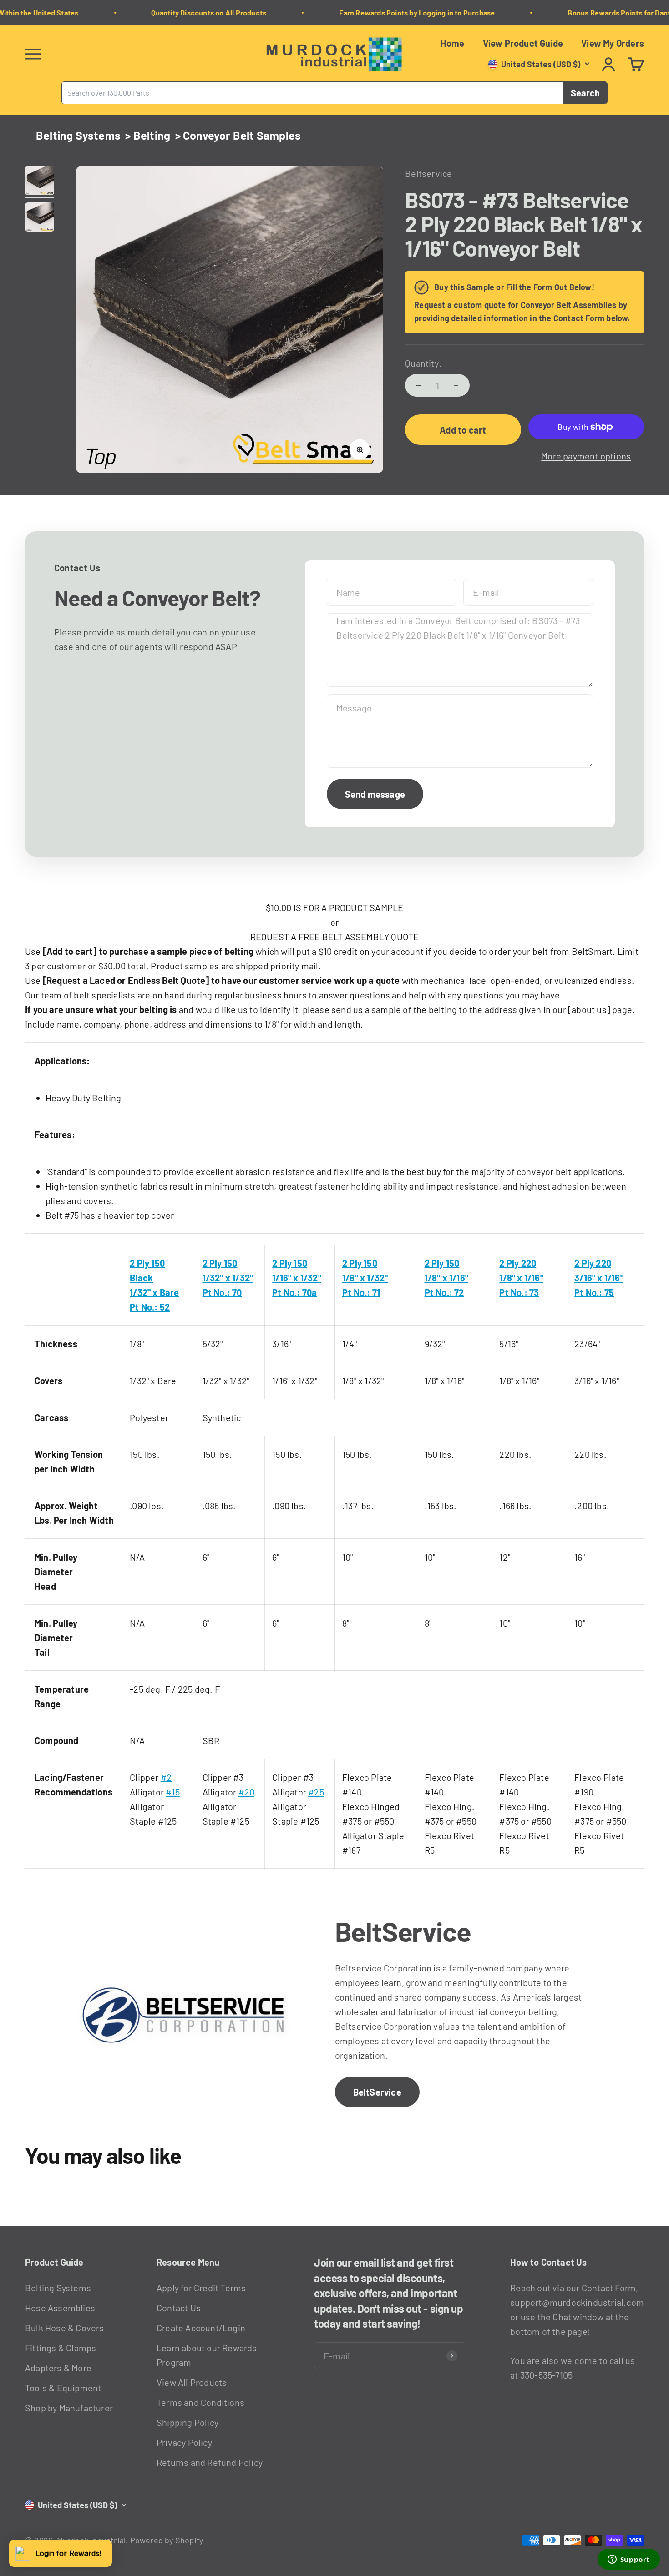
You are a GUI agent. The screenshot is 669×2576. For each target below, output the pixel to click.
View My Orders (613, 43)
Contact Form (609, 2288)
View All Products (192, 2382)
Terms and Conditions (200, 2402)
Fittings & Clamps (61, 2348)
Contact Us (179, 2308)
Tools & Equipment (63, 2388)
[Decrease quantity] (419, 385)
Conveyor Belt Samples (242, 135)
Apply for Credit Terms (201, 2288)
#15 (173, 1792)
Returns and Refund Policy (210, 2462)
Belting (152, 135)
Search (585, 93)
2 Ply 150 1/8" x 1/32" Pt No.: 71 (365, 1278)
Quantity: (423, 363)
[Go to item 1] (40, 182)
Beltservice (428, 173)
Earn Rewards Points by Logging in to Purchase (398, 13)
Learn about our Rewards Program (207, 2355)
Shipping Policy (188, 2422)
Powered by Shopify (167, 2540)
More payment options (586, 456)
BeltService (377, 2092)
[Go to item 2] (40, 218)
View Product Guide (523, 43)
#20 (247, 1792)
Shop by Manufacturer (69, 2408)
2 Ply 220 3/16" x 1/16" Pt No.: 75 (599, 1278)
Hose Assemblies (60, 2308)
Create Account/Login (201, 2328)
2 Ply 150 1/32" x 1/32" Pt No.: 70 (228, 1278)
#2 (166, 1777)
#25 (316, 1792)
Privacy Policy (184, 2442)
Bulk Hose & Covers (65, 2328)
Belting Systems (78, 135)
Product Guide (54, 2262)
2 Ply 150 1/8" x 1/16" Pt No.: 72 (446, 1278)
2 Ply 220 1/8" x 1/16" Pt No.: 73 (521, 1278)
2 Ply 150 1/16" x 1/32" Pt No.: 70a (297, 1278)
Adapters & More (58, 2368)
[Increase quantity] (456, 385)
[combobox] (313, 93)
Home (453, 43)
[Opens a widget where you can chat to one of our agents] (628, 2560)
